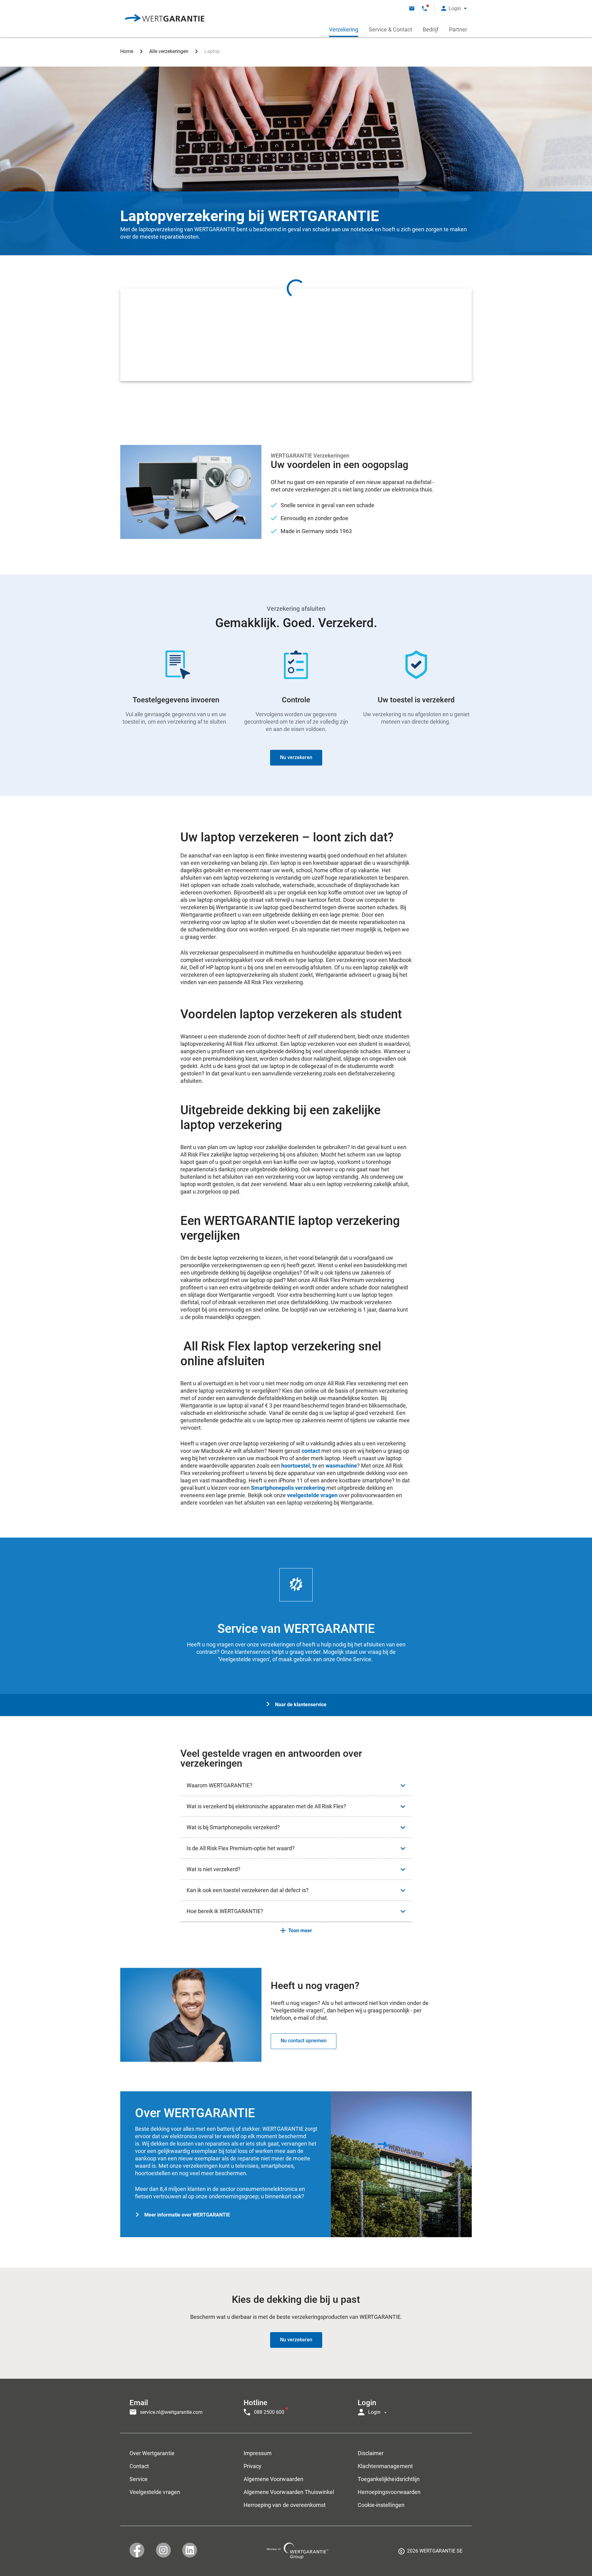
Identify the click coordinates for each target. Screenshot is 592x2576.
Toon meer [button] (300, 1931)
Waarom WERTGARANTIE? (220, 1785)
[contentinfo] (430, 2553)
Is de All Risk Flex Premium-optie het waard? (241, 1848)
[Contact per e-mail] (412, 8)
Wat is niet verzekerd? (214, 1869)
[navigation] (296, 2406)
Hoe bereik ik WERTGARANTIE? (225, 1911)
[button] (454, 8)
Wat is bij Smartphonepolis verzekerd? (233, 1827)
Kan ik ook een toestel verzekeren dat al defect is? (248, 1890)
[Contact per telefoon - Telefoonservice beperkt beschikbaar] (424, 8)
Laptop (212, 51)
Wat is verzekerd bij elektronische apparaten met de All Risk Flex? (266, 1806)
